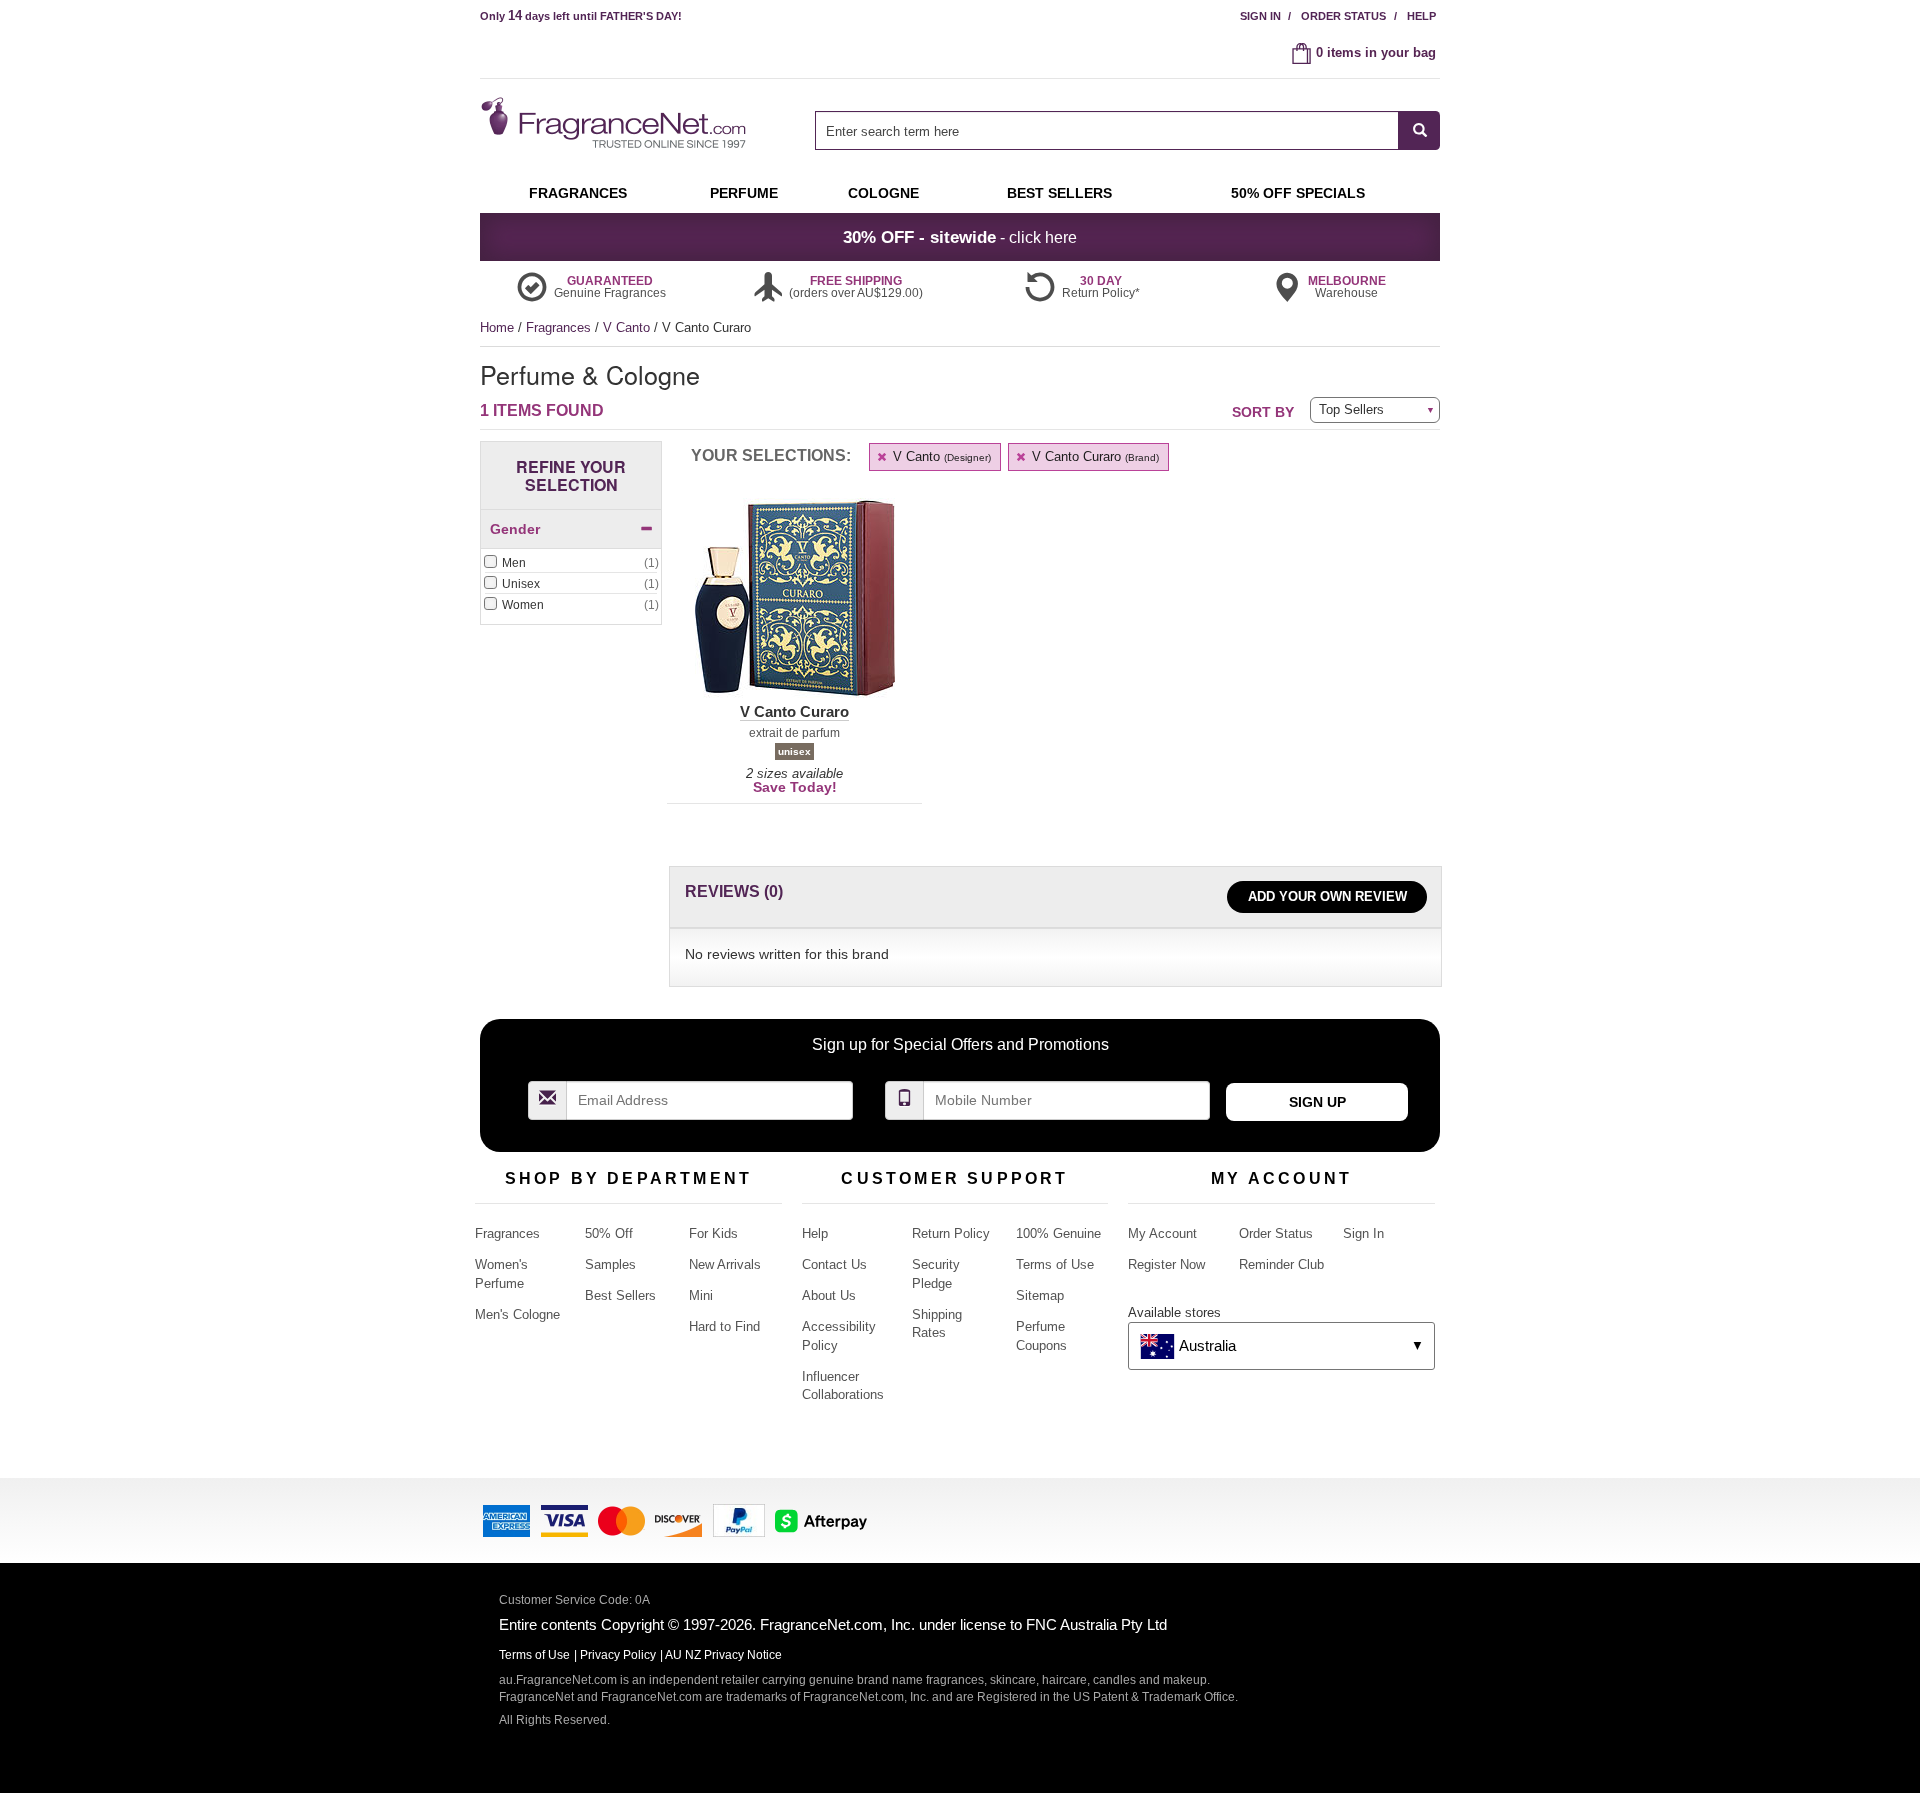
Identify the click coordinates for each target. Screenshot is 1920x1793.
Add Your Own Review (1327, 896)
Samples (610, 1264)
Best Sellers (620, 1295)
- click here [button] (960, 237)
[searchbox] (1107, 130)
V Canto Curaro (1093, 456)
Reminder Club (1281, 1264)
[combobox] (1127, 130)
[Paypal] (739, 1519)
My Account (1162, 1233)
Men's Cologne (517, 1314)
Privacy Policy (618, 1655)
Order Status (1343, 16)
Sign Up (1317, 1102)
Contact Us (834, 1264)
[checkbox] (571, 564)
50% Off (609, 1233)
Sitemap (1040, 1295)
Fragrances (560, 327)
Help (1421, 16)
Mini (701, 1295)
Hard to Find (724, 1326)
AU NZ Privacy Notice (723, 1655)
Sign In (1260, 16)
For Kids (713, 1233)
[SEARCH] (1419, 130)
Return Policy (951, 1233)
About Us (829, 1295)
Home (497, 327)
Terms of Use (1055, 1264)
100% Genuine (1058, 1233)
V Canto (628, 327)
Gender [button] (515, 529)
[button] (794, 610)
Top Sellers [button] (1351, 409)
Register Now (1166, 1264)
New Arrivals (725, 1264)
